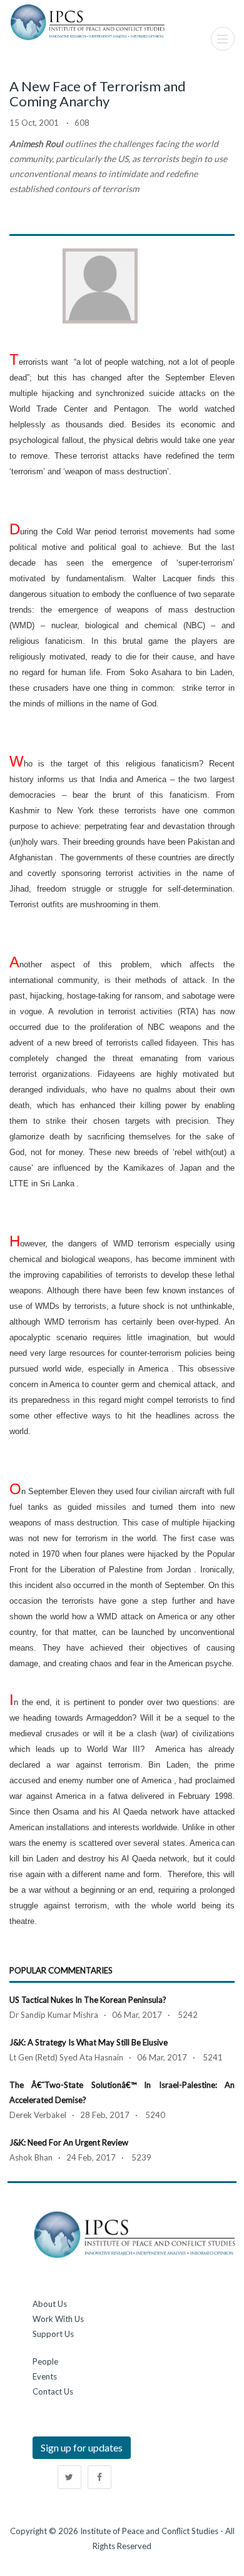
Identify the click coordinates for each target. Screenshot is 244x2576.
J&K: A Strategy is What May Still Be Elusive (89, 2042)
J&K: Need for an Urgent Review (69, 2142)
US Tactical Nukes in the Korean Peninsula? (88, 2000)
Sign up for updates (82, 2447)
